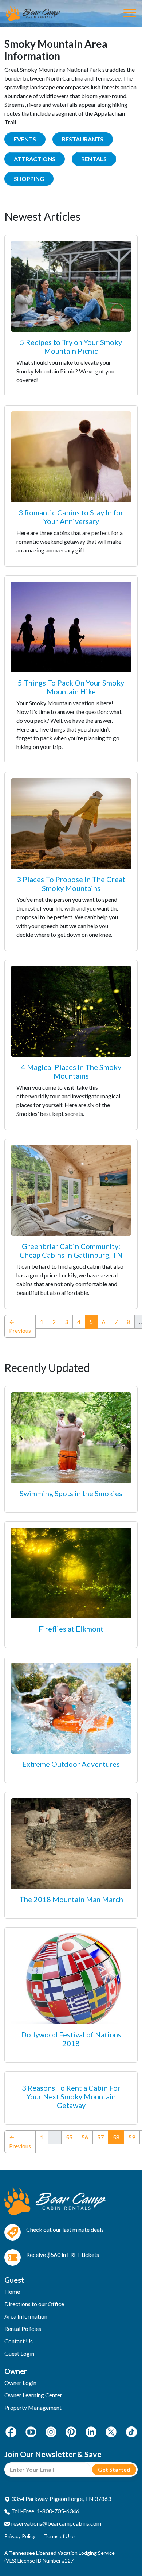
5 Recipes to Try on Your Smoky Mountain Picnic (71, 346)
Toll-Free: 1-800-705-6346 (45, 2511)
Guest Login (19, 2353)
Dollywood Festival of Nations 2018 (71, 2039)
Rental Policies (23, 2329)
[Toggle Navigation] (130, 13)
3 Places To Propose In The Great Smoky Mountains (71, 884)
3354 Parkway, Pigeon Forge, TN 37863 (61, 2499)
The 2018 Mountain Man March (71, 1899)
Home (12, 2291)
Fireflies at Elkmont (71, 1629)
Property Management (33, 2407)
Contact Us (19, 2341)
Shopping (29, 179)
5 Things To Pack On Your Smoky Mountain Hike (71, 687)
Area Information (26, 2316)
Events (25, 139)
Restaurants (83, 139)
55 (69, 2137)
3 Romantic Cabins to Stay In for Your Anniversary (71, 517)
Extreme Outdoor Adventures (71, 1764)
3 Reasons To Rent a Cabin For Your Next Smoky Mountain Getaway (71, 2096)
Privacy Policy (20, 2536)
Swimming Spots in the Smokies (71, 1493)
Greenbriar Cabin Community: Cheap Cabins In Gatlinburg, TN (71, 1250)
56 (85, 2137)
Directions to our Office (34, 2304)
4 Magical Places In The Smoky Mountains (71, 1071)
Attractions (35, 159)
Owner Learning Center (33, 2395)
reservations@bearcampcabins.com (56, 2523)
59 (132, 2137)
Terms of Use (59, 2536)
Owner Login (20, 2383)
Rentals (94, 159)
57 (100, 2137)
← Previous (20, 1326)
